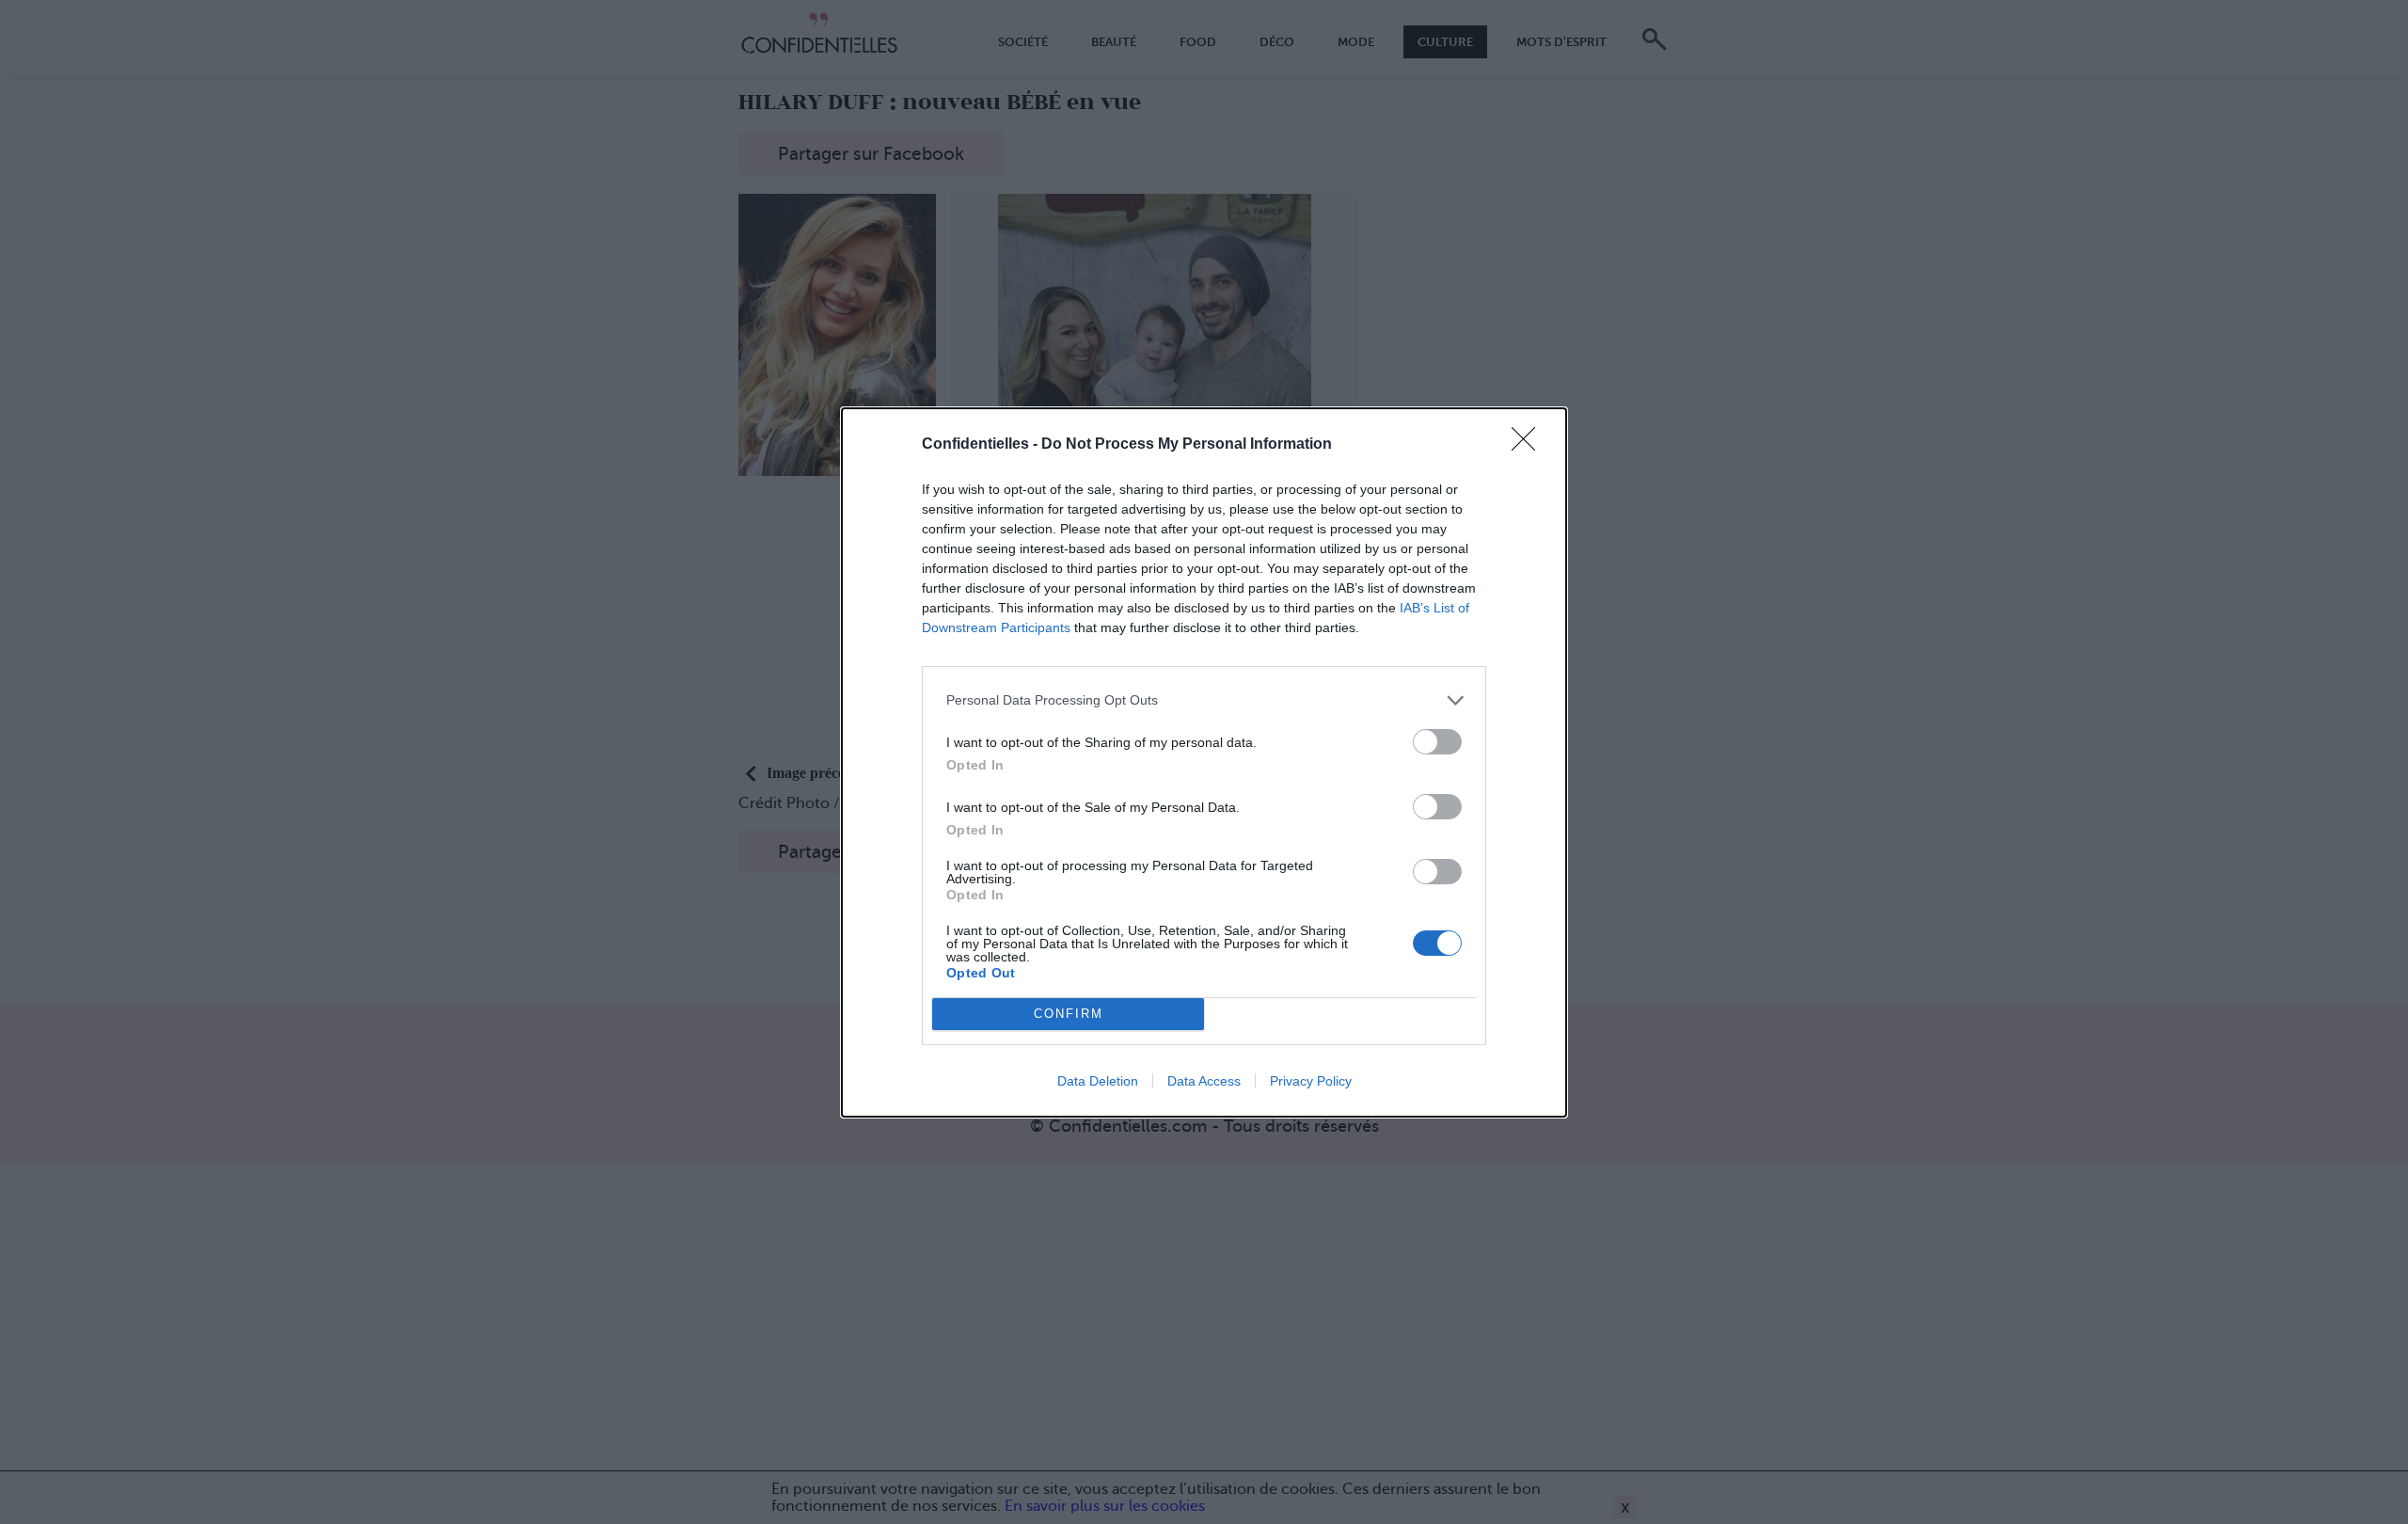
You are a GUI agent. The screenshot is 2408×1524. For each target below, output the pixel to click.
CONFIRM (1069, 1014)
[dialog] (1204, 762)
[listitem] (1204, 700)
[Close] (1529, 445)
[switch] (1437, 742)
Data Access (1204, 1081)
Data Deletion (1098, 1081)
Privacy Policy (1311, 1081)
